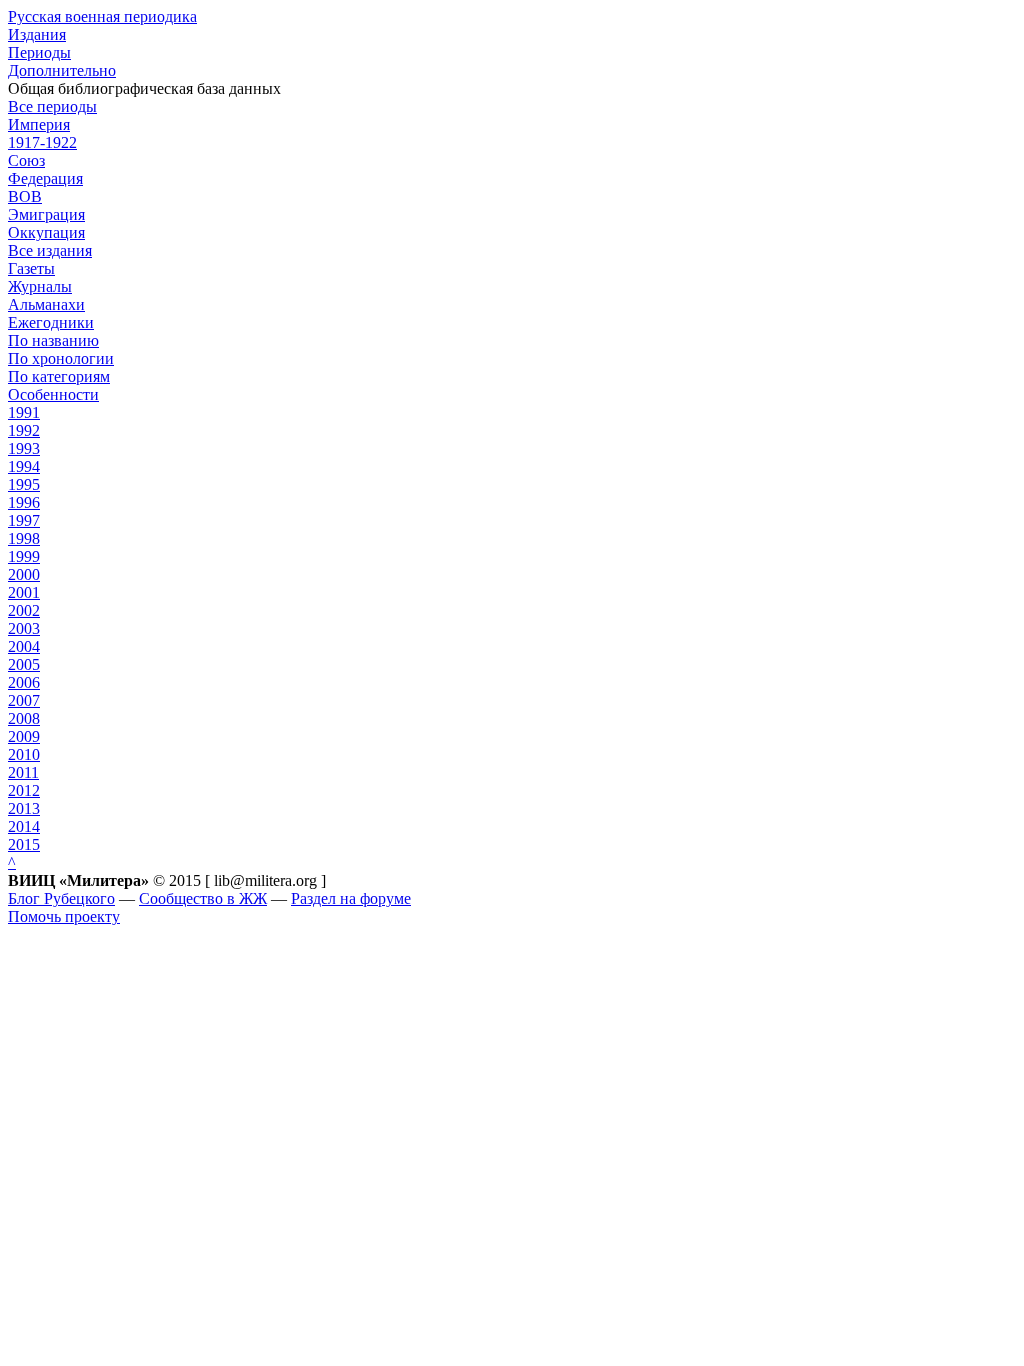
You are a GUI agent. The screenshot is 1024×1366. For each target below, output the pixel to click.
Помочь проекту (64, 916)
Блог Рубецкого (61, 898)
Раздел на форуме (351, 898)
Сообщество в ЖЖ (203, 898)
